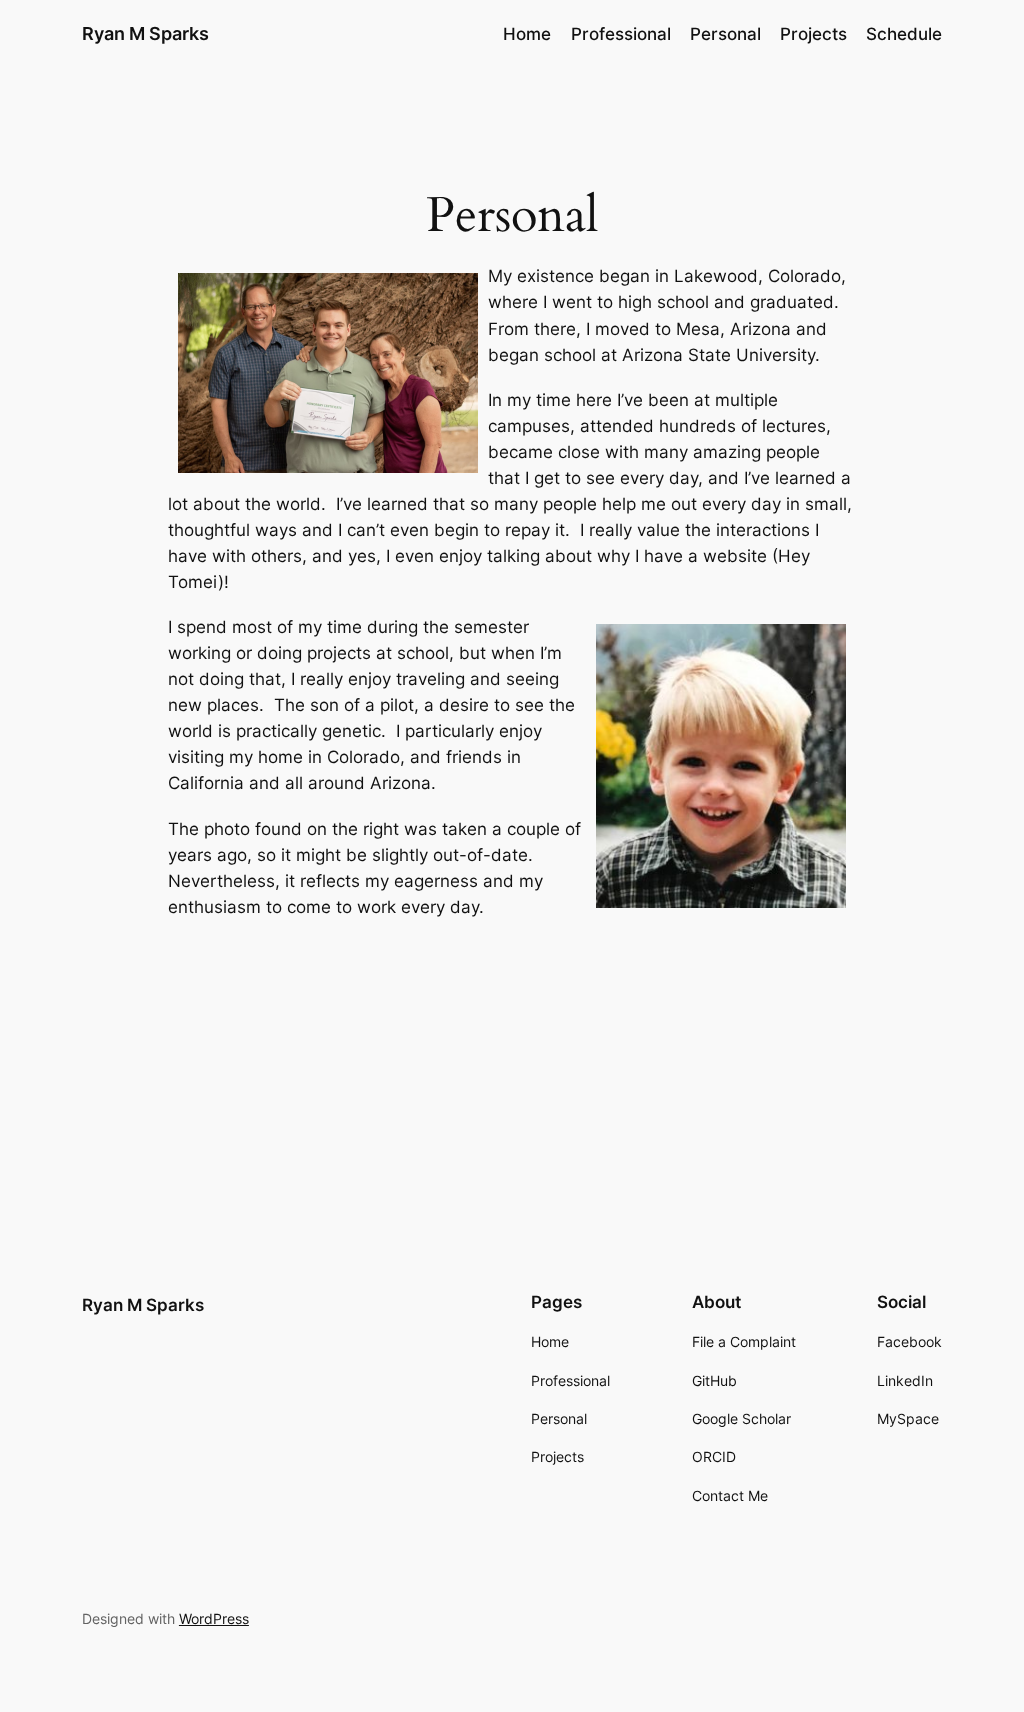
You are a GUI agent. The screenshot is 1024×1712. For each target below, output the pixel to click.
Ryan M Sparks (145, 33)
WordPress (214, 1618)
